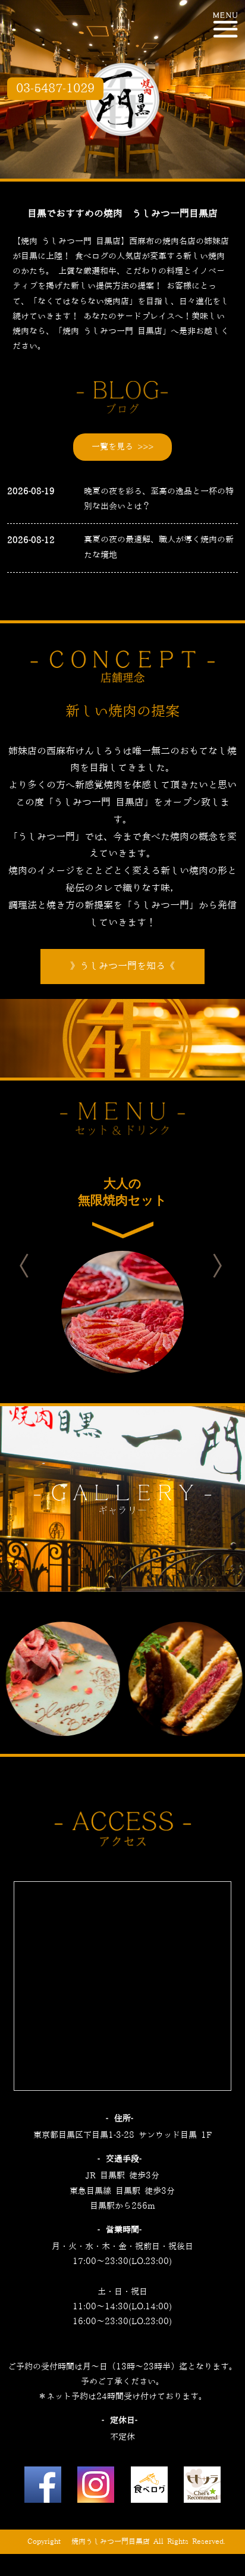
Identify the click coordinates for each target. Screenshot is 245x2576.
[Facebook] (43, 2488)
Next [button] (228, 1266)
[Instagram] (96, 2488)
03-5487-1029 (55, 89)
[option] (122, 1266)
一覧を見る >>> (122, 447)
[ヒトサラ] (202, 2488)
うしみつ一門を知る (122, 966)
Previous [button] (34, 1266)
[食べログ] (149, 2488)
